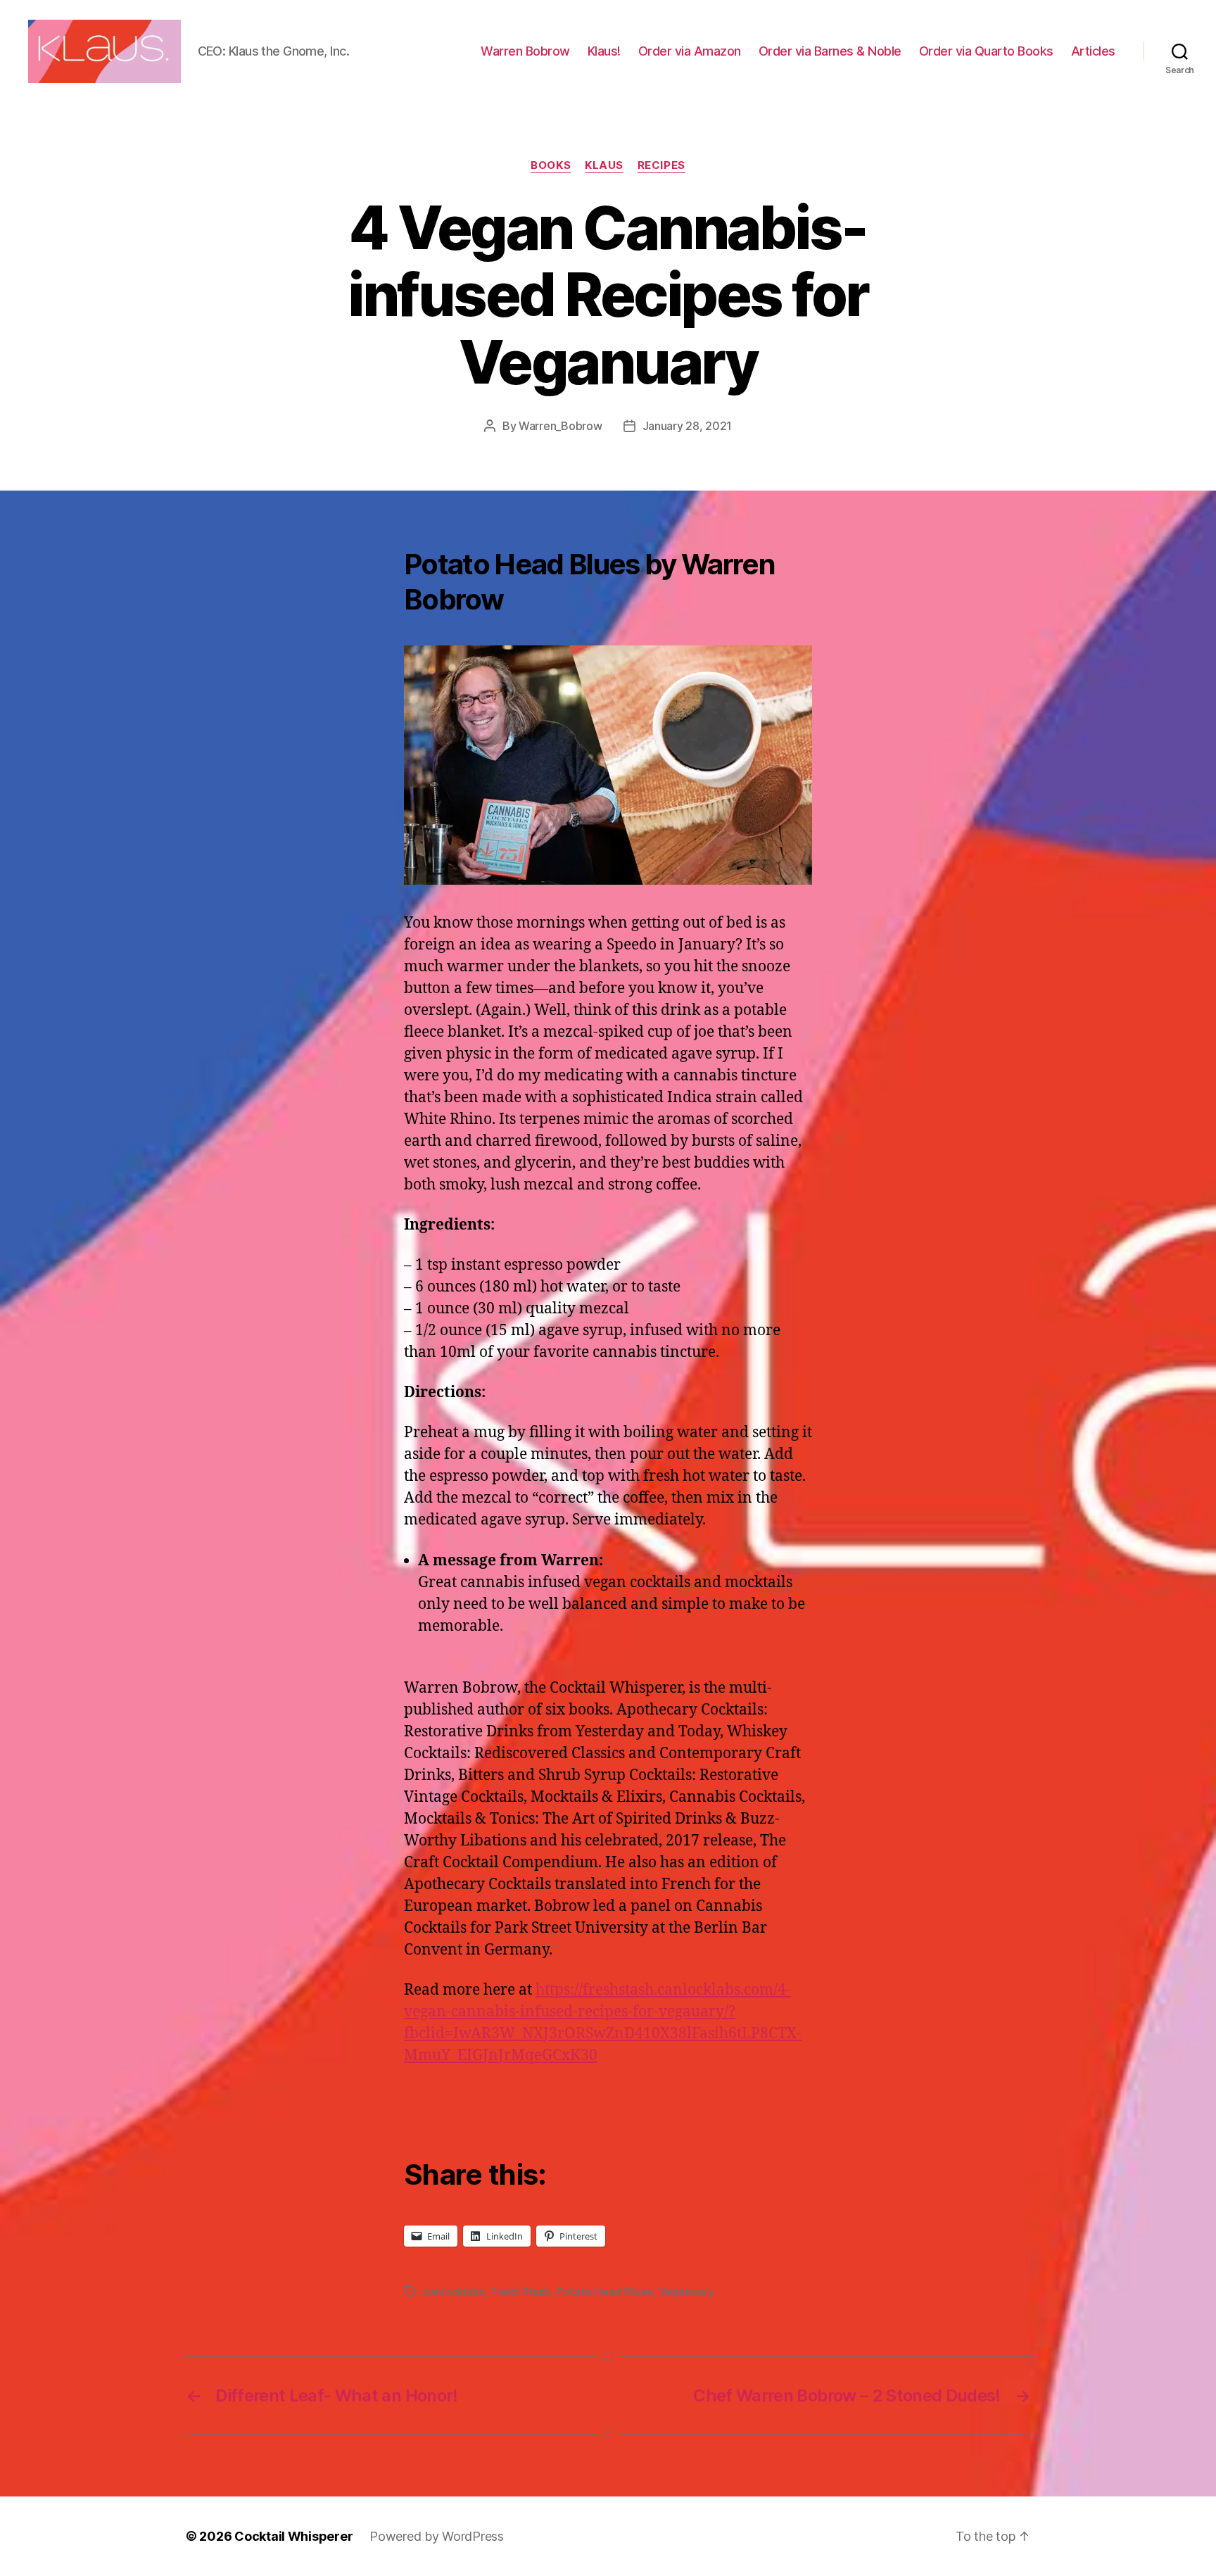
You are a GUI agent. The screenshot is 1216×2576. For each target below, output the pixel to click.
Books (551, 165)
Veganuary (686, 2292)
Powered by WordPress (437, 2536)
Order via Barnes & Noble (830, 51)
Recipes (661, 165)
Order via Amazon (690, 51)
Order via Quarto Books (986, 51)
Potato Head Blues (604, 2292)
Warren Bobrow (525, 51)
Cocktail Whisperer (293, 2536)
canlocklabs (454, 2292)
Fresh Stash (521, 2292)
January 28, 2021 (688, 426)
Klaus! (604, 51)
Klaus (604, 165)
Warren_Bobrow (560, 426)
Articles (1093, 51)
